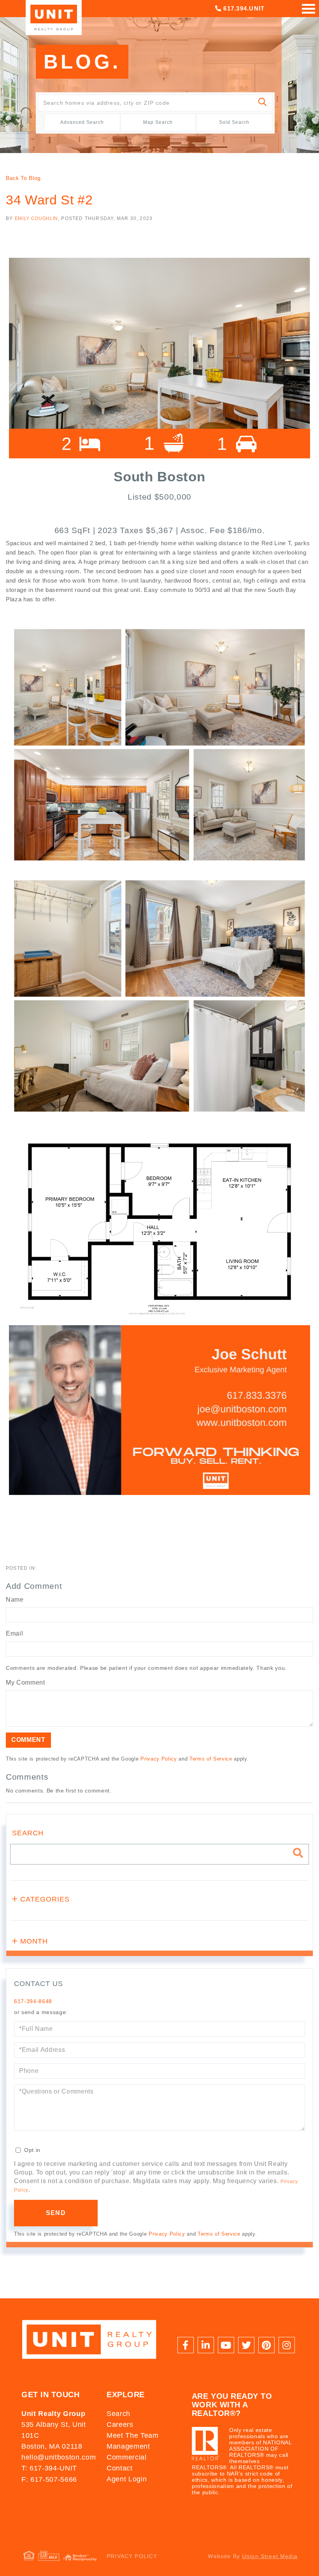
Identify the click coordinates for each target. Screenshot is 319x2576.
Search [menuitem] (118, 2414)
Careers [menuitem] (120, 2425)
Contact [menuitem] (120, 2468)
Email (14, 1633)
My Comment (25, 1682)
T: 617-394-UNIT (49, 2468)
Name (15, 1600)
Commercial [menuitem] (127, 2457)
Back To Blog (23, 178)
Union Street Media (270, 2556)
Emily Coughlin (36, 218)
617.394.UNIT (243, 8)
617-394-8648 (33, 2001)
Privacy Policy (159, 1759)
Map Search (158, 122)
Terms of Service (211, 1759)
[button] (263, 103)
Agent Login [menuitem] (127, 2479)
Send (56, 2213)
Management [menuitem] (128, 2446)
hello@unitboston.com (59, 2457)
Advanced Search (82, 122)
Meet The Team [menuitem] (133, 2435)
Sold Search (234, 122)
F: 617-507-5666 (49, 2479)
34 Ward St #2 (49, 200)
